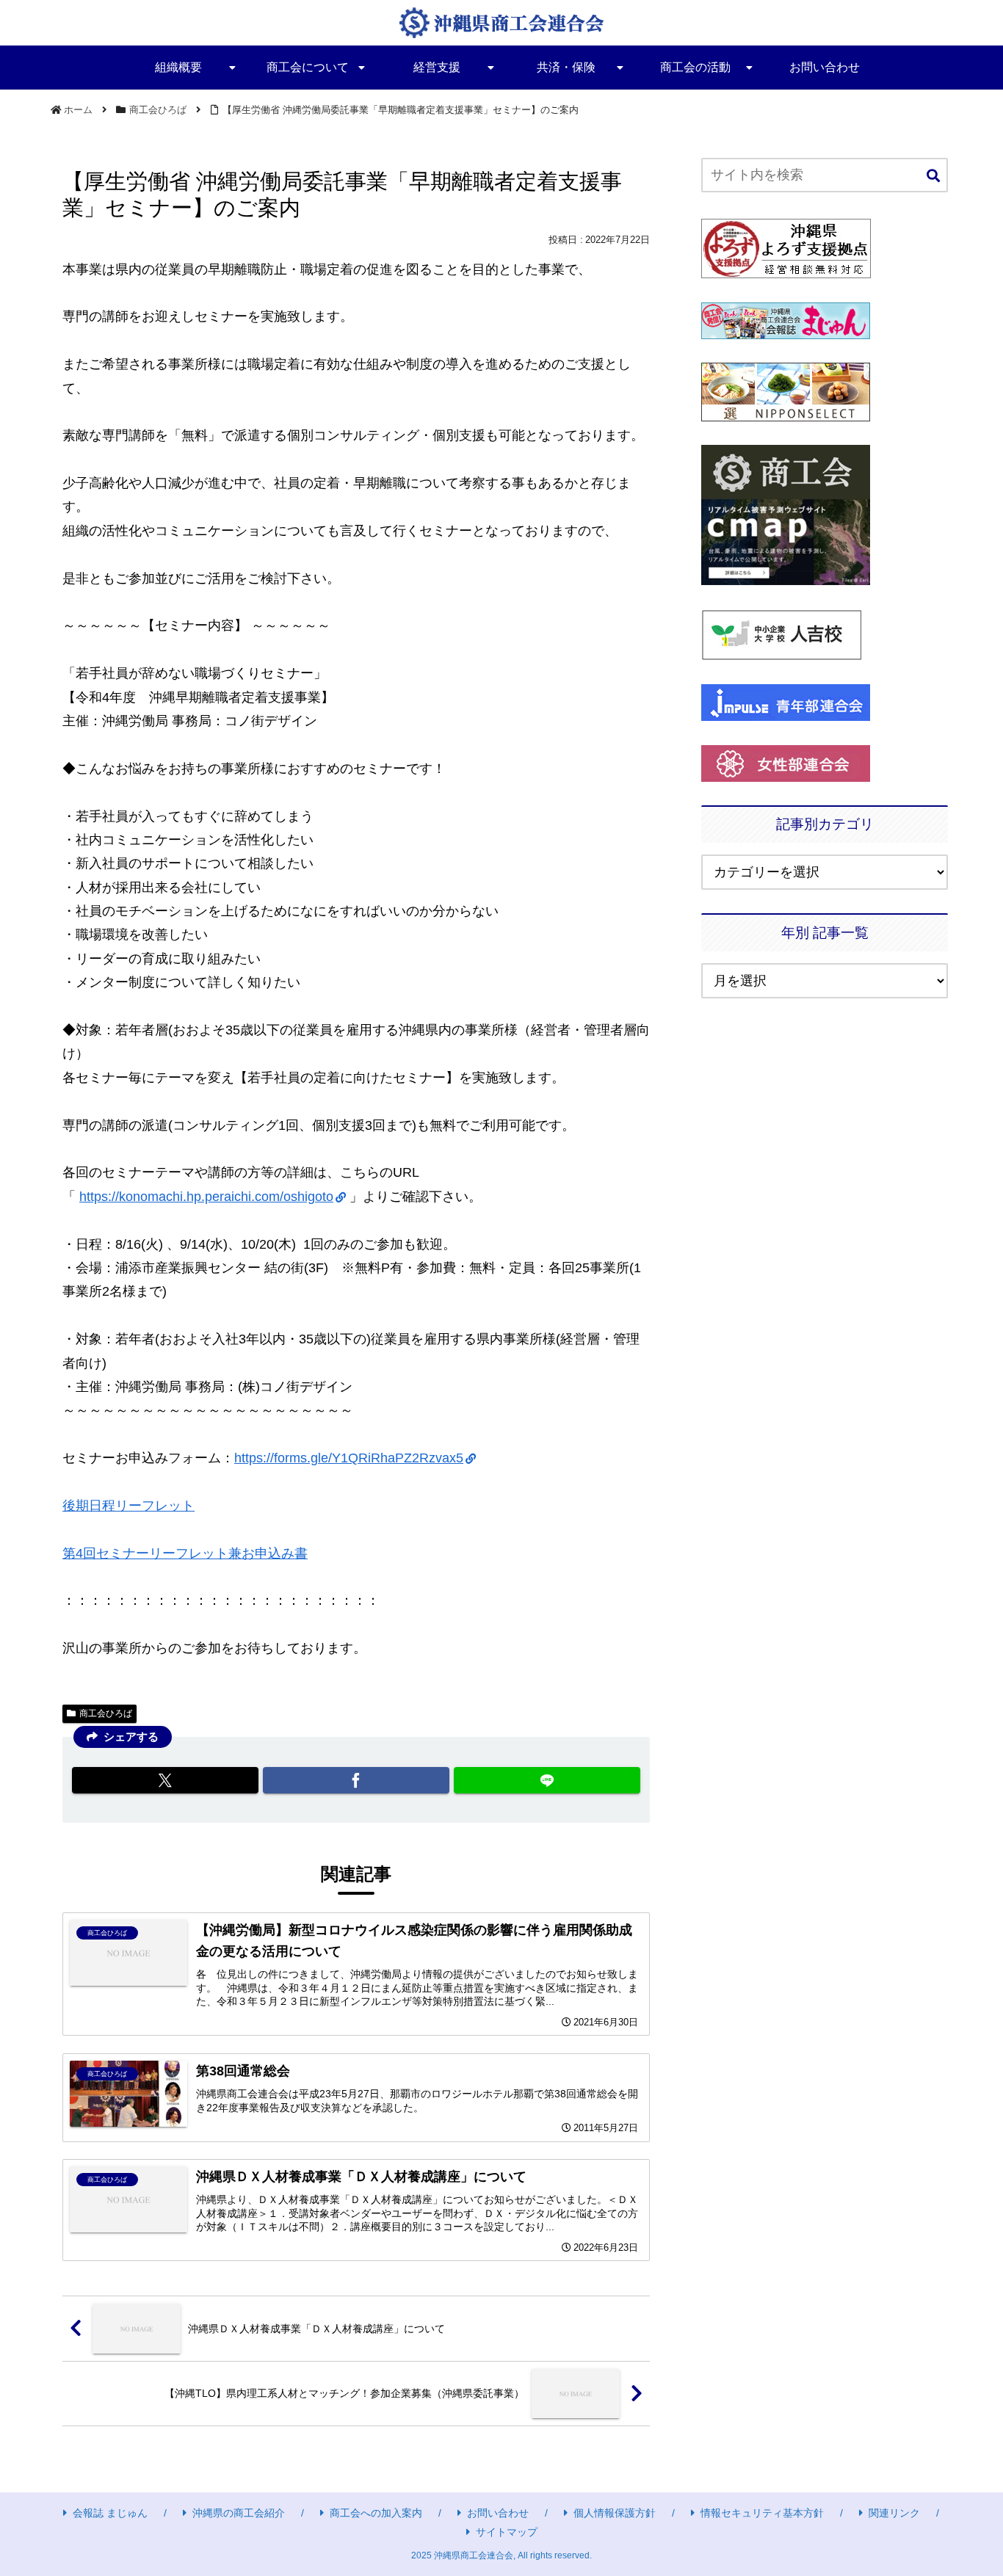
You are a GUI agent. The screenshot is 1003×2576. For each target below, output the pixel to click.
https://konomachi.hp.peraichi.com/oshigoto (206, 1197)
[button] (933, 177)
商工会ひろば (106, 1713)
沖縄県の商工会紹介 (239, 2513)
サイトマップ (507, 2532)
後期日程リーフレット (128, 1506)
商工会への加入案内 (376, 2513)
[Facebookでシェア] (356, 1780)
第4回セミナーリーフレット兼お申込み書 (185, 1553)
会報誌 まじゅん (110, 2513)
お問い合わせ (498, 2513)
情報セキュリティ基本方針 (762, 2513)
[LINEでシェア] (547, 1780)
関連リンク (894, 2513)
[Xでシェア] (165, 1780)
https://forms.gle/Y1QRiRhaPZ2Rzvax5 (349, 1458)
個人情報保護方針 (615, 2513)
